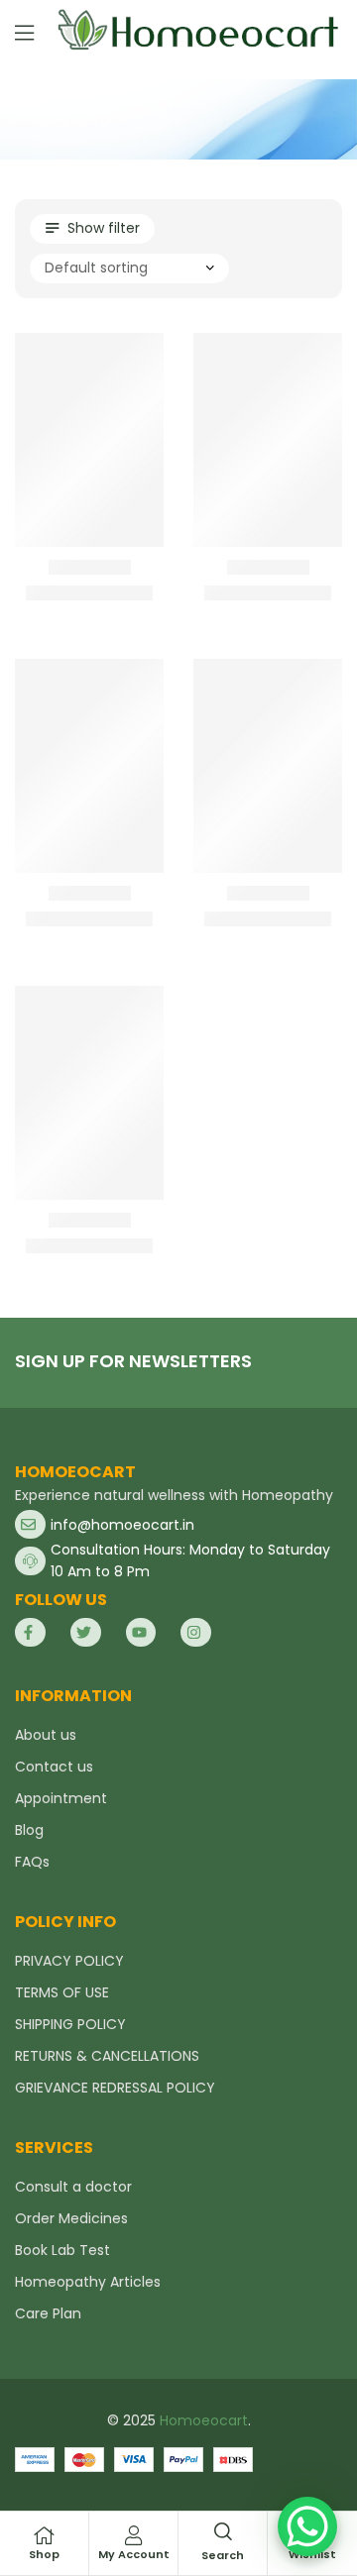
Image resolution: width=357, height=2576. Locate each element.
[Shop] (45, 2535)
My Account (134, 2554)
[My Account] (134, 2535)
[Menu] (24, 33)
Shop (44, 2554)
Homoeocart (204, 2420)
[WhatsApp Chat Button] (307, 2526)
